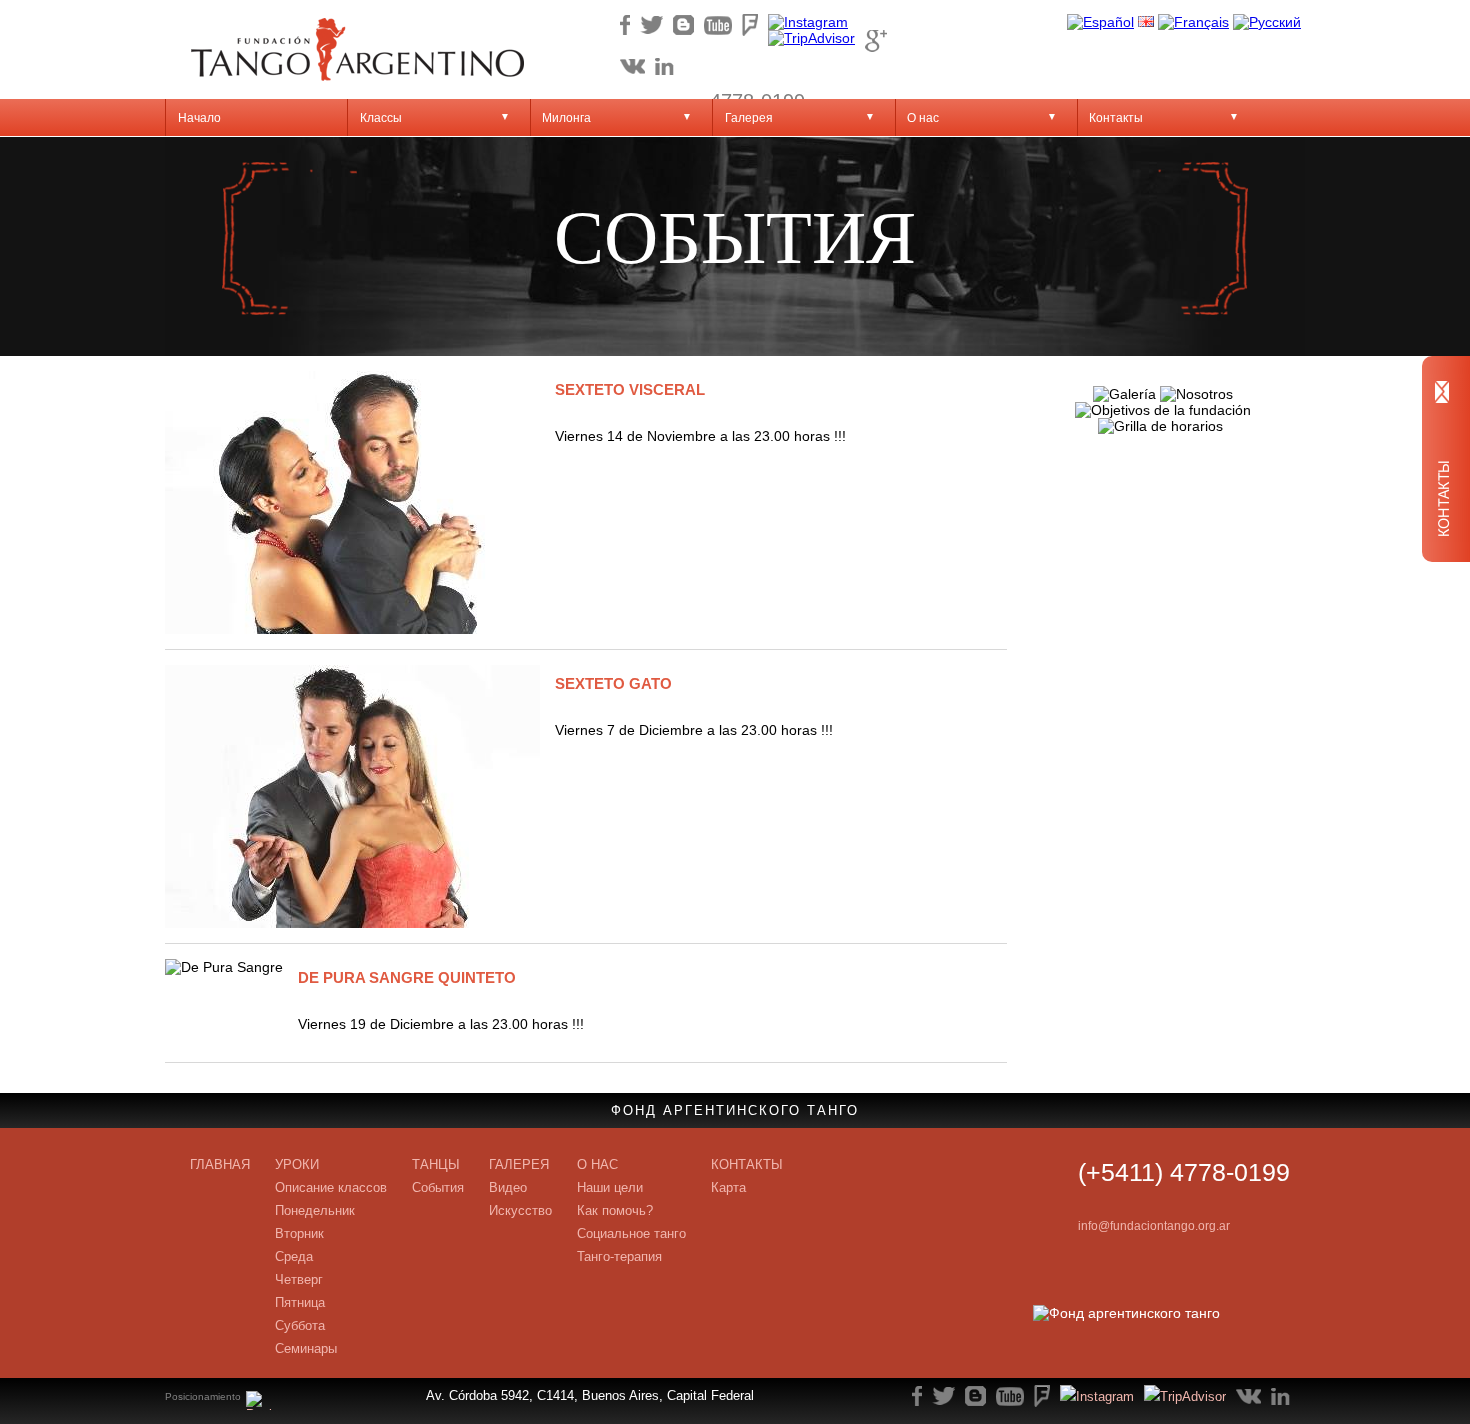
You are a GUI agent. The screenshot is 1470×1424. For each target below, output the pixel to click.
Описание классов (331, 1187)
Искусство (520, 1210)
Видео (508, 1187)
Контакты (1116, 118)
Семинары (306, 1348)
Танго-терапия (619, 1256)
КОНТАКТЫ (747, 1164)
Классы (381, 118)
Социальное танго (631, 1233)
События (438, 1187)
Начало (199, 118)
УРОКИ (297, 1164)
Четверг (299, 1279)
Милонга (566, 118)
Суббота (300, 1325)
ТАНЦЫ (436, 1164)
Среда (294, 1256)
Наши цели (610, 1187)
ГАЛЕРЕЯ (519, 1164)
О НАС (597, 1164)
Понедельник (315, 1210)
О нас (923, 118)
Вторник (299, 1233)
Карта (728, 1187)
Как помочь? (615, 1210)
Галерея (749, 118)
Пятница (300, 1302)
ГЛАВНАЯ (220, 1164)
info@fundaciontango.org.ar (1154, 1226)
